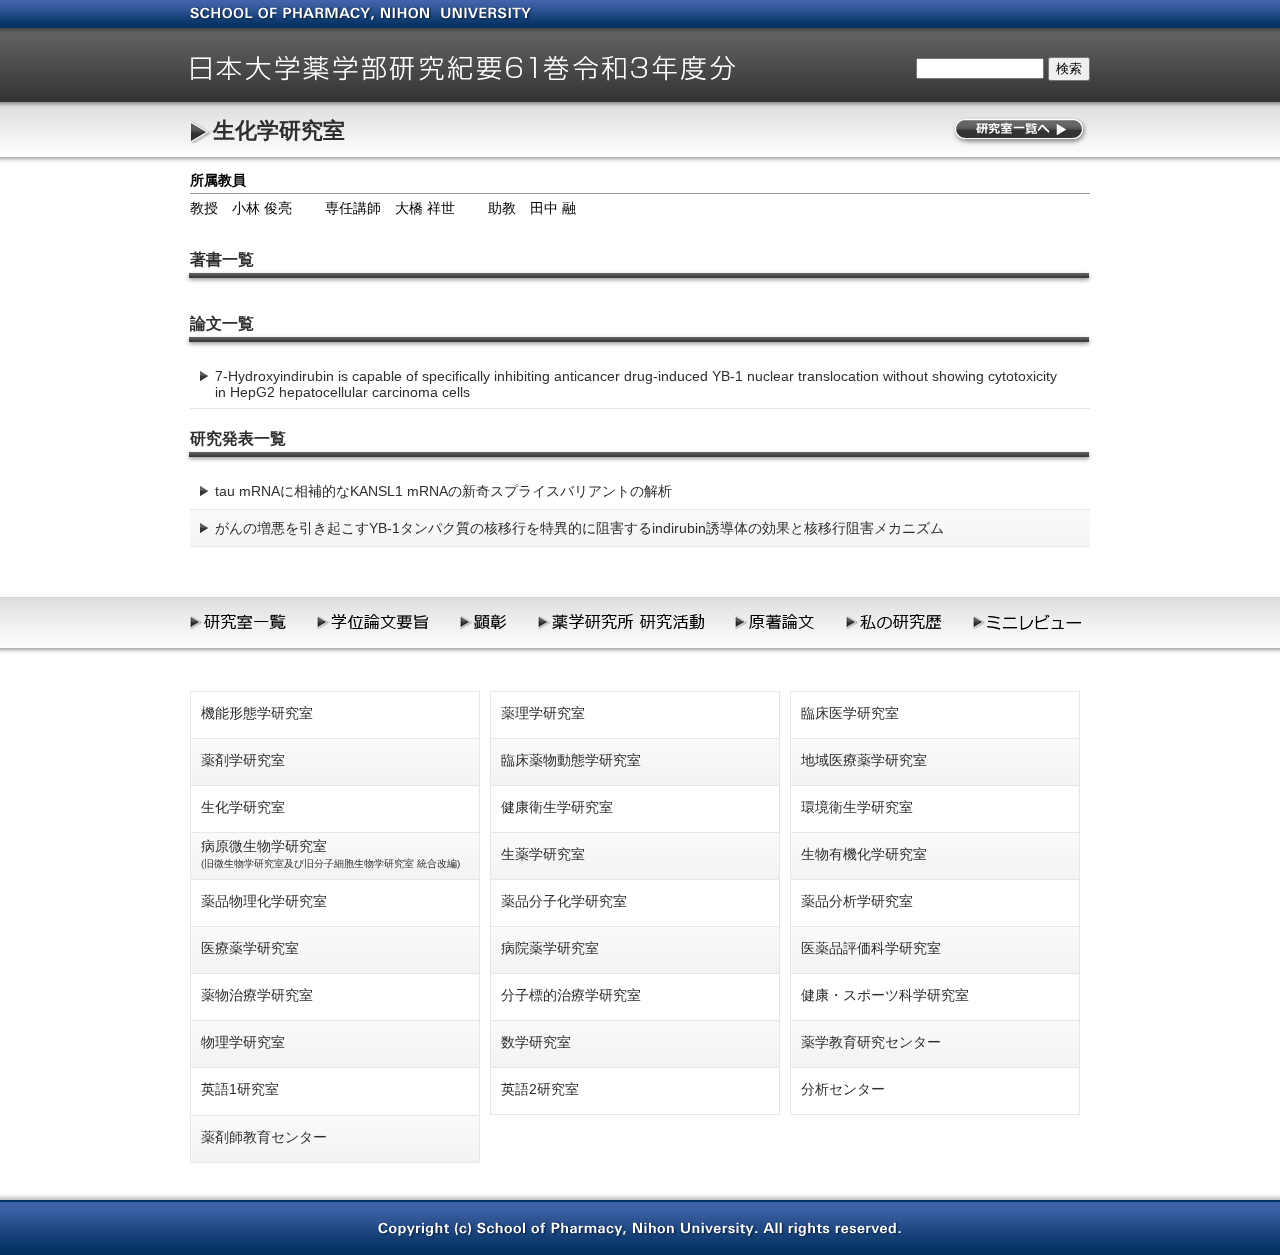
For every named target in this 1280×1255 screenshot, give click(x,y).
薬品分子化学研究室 (564, 901)
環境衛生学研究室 (857, 807)
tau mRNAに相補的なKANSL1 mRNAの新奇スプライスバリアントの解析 (443, 491)
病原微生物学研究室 (330, 853)
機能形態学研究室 (257, 713)
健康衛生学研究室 (557, 807)
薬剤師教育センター (264, 1137)
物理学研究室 (243, 1042)
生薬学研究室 (543, 854)
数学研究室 (536, 1042)
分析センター (843, 1089)
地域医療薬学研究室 (864, 760)
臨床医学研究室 (850, 713)
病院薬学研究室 (550, 948)
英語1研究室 (240, 1089)
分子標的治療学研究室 (571, 995)
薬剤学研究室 (243, 760)
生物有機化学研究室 (864, 854)
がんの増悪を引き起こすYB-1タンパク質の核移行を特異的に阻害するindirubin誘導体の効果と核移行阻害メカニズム (579, 528)
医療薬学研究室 (250, 948)
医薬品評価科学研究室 (871, 948)
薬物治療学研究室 (257, 995)
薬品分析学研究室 (857, 901)
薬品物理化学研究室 (264, 901)
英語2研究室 (540, 1089)
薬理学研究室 (543, 713)
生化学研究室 (279, 130)
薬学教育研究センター (871, 1042)
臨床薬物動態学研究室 (571, 760)
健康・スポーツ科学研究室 (885, 995)
